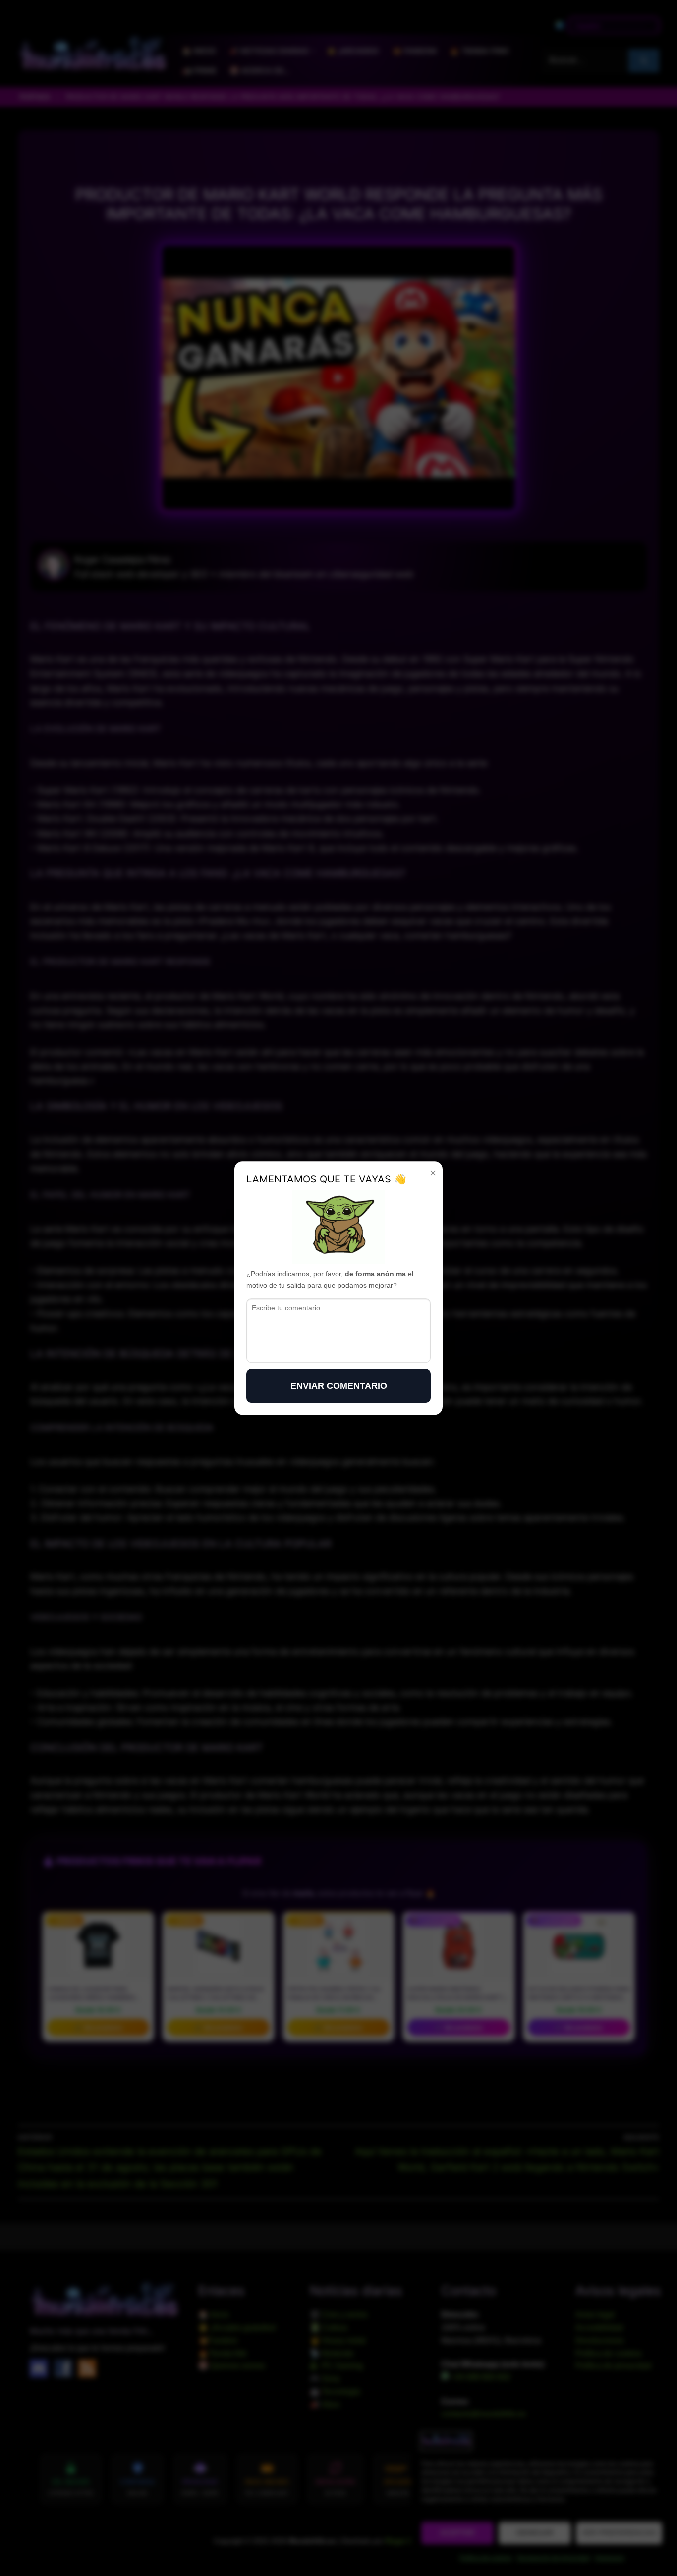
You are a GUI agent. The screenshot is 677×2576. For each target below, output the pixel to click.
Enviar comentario (339, 1386)
